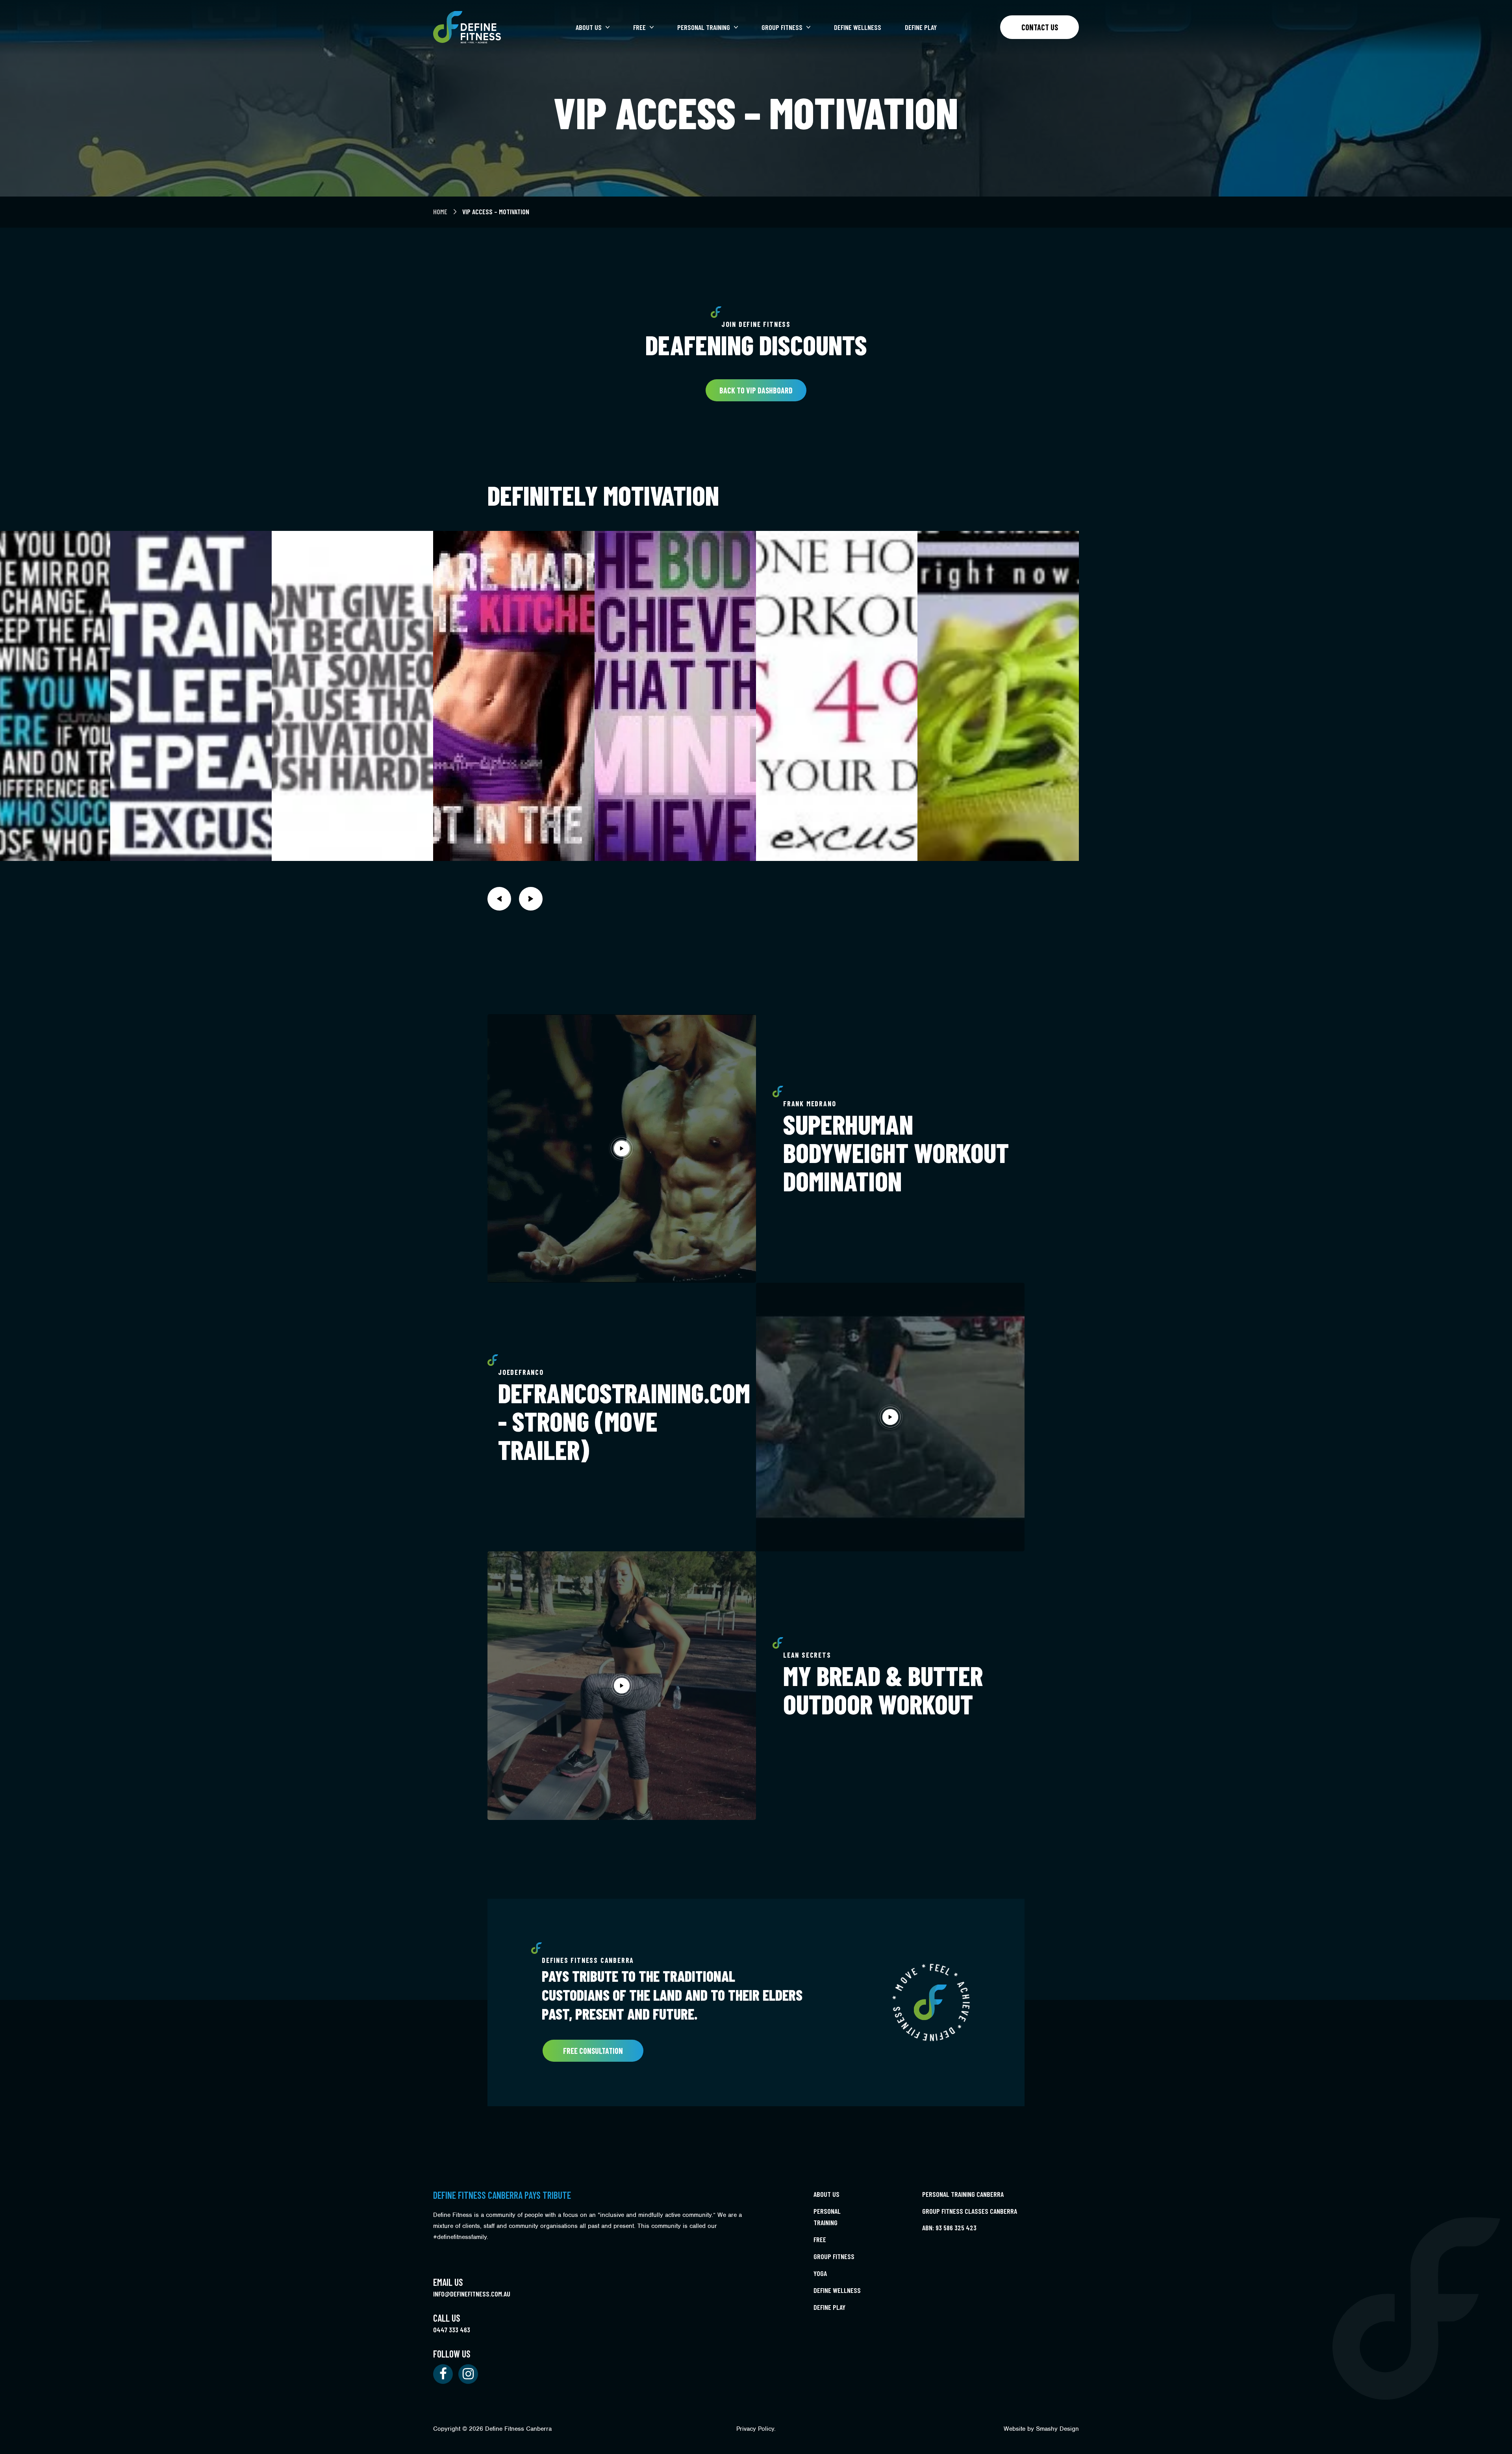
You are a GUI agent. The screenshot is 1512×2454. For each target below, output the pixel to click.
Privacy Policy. (756, 2429)
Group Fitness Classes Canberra (970, 2211)
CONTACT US (1040, 27)
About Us (589, 27)
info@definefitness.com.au (472, 2294)
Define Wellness (858, 27)
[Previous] (499, 899)
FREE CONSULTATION (593, 2051)
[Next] (531, 899)
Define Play (921, 27)
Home (441, 211)
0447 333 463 (452, 2330)
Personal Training (704, 27)
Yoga (820, 2273)
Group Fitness (782, 27)
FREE (639, 27)
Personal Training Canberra (963, 2194)
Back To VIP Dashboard (756, 390)
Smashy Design (1057, 2429)
